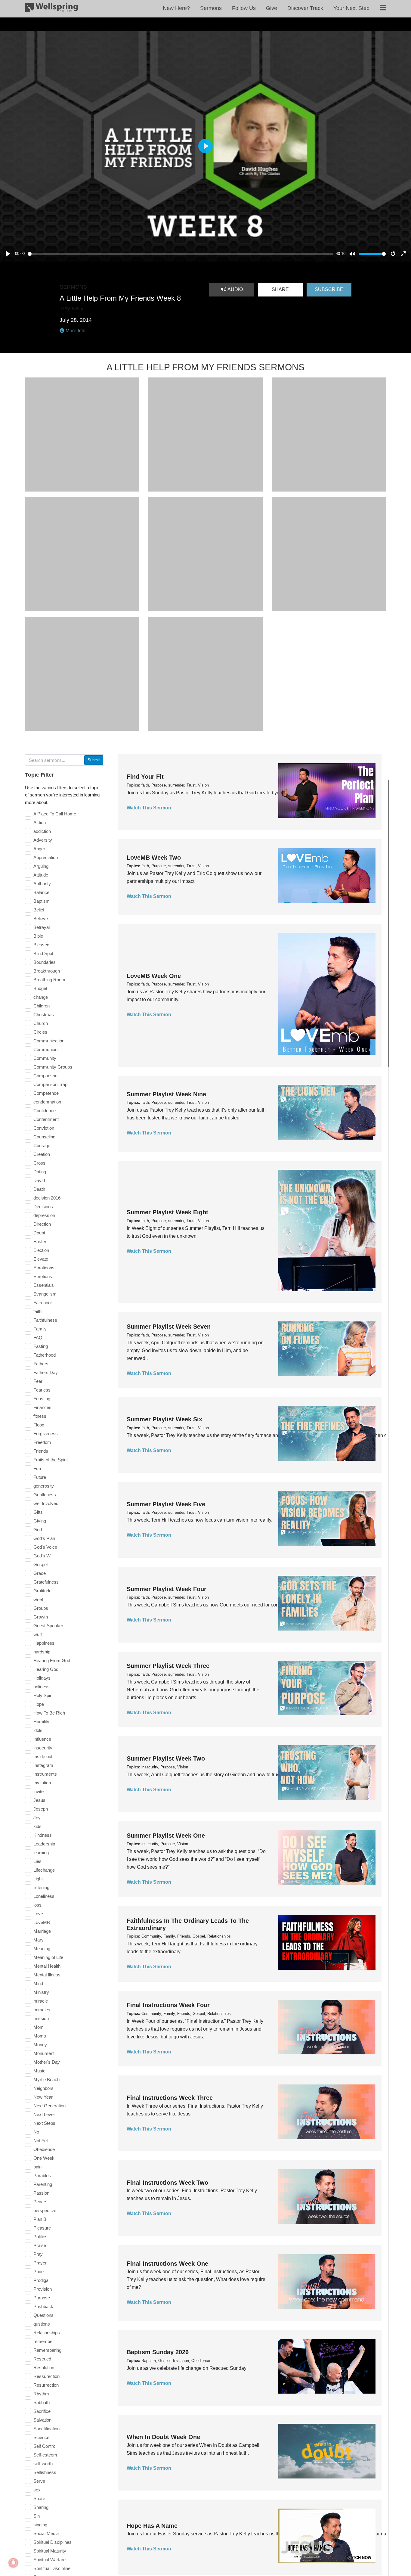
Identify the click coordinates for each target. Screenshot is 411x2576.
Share (280, 289)
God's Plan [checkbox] (44, 1538)
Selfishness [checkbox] (45, 2472)
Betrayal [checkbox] (42, 927)
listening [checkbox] (41, 1887)
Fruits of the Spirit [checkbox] (51, 1460)
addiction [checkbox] (42, 831)
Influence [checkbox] (42, 1739)
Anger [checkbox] (39, 849)
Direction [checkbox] (42, 1224)
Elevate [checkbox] (41, 1259)
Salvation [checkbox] (42, 2420)
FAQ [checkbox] (38, 1338)
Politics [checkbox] (40, 2237)
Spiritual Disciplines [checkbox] (53, 2542)
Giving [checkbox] (40, 1521)
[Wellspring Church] (51, 9)
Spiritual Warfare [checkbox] (49, 2560)
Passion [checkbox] (41, 2193)
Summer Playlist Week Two (166, 1758)
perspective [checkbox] (45, 2210)
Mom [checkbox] (39, 2027)
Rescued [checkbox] (42, 2359)
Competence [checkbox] (46, 1093)
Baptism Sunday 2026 (158, 2352)
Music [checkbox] (39, 2071)
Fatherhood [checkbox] (45, 1355)
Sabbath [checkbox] (42, 2402)
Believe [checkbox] (41, 919)
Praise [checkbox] (40, 2245)
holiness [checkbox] (42, 1687)
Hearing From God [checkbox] (52, 1660)
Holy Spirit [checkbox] (43, 1695)
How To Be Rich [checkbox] (49, 1713)
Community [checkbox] (45, 1058)
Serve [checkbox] (39, 2481)
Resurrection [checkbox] (46, 2385)
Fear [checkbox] (38, 1381)
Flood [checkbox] (39, 1425)
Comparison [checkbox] (45, 1076)
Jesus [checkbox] (39, 1800)
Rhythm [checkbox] (41, 2394)
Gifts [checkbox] (38, 1512)
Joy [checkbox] (37, 1818)
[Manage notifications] (13, 2563)
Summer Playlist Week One (166, 1836)
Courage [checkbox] (42, 1145)
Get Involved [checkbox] (46, 1503)
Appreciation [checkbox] (46, 857)
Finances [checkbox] (42, 1407)
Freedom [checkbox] (42, 1442)
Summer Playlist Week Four (167, 1589)
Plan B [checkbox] (40, 2219)
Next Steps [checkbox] (44, 2123)
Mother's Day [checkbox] (47, 2062)
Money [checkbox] (40, 2045)
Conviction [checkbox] (44, 1128)
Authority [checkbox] (42, 884)
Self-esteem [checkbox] (45, 2455)
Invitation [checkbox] (42, 1783)
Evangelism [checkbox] (45, 1294)
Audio (235, 289)
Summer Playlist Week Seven (169, 1327)
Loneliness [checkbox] (44, 1896)
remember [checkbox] (44, 2341)
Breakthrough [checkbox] (47, 971)
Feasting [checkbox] (42, 1399)
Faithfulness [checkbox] (45, 1320)
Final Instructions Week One (167, 2264)
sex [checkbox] (37, 2490)
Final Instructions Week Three (170, 2098)
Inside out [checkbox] (43, 1757)
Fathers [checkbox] (41, 1364)
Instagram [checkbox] (43, 1765)
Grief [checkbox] (38, 1599)
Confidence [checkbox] (45, 1111)
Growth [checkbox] (41, 1617)
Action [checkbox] (40, 822)
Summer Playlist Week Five (166, 1504)
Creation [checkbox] (42, 1154)
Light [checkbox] (38, 1879)
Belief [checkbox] (39, 910)
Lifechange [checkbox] (44, 1870)
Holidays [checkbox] (42, 1678)
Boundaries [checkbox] (45, 962)
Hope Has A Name (152, 2526)
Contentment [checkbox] (46, 1119)
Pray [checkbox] (38, 2254)
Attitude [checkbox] (41, 875)
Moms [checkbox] (40, 2036)
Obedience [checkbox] (44, 2149)
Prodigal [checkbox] (41, 2280)
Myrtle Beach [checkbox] (46, 2079)
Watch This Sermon (149, 808)
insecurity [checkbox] (43, 1748)
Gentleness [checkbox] (45, 1495)
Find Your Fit (145, 777)
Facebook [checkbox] (43, 1303)
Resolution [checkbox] (44, 2368)
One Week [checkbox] (44, 2158)
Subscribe (329, 289)
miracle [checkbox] (41, 2001)
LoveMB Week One (154, 976)
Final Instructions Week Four (168, 2005)
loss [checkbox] (37, 1905)
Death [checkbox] (39, 1189)
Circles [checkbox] (40, 1032)
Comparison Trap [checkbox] (50, 1084)
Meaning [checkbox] (42, 1949)
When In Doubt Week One (163, 2437)
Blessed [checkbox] (41, 945)
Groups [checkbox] (41, 1608)
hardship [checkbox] (42, 1652)
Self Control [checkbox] (45, 2446)
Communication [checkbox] (49, 1041)
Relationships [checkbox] (47, 2333)
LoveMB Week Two (154, 858)
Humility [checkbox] (41, 1722)
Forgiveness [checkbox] (46, 1434)
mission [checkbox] (41, 2018)
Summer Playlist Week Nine (166, 1094)
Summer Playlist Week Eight (167, 1212)
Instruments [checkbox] (45, 1774)
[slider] (181, 254)
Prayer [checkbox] (40, 2263)
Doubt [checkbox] (39, 1233)
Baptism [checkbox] (42, 901)
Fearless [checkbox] (42, 1390)
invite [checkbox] (39, 1791)
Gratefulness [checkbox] (46, 1582)
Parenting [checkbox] (43, 2184)
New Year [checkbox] (43, 2097)
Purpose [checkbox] (42, 2298)
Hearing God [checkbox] (46, 1669)
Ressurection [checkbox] (46, 2376)
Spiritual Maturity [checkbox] (50, 2551)
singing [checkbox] (40, 2525)
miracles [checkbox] (42, 2010)
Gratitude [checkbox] (42, 1591)
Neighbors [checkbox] (43, 2088)
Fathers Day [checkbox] (46, 1372)
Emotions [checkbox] (43, 1276)
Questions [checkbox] (43, 2315)
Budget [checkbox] (40, 988)
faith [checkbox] (37, 1311)
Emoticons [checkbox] (44, 1268)
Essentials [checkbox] (44, 1285)
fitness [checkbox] (40, 1416)
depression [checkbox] (44, 1215)
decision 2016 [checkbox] (47, 1198)
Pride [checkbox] (39, 2272)
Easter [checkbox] (40, 1241)
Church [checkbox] (41, 1023)
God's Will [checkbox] (43, 1556)
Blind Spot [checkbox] (43, 953)
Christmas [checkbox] (44, 1015)
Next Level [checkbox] (44, 2114)
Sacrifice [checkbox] (42, 2411)
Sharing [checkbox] (41, 2507)
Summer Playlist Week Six (164, 1419)
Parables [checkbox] (42, 2176)
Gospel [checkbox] (40, 1564)
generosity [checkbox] (44, 1486)
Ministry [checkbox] (41, 1992)
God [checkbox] (38, 1530)
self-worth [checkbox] (43, 2464)
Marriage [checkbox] (42, 1931)
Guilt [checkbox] (38, 1634)
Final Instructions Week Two (167, 2183)
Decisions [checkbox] (43, 1207)
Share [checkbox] (39, 2498)
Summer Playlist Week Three (168, 1666)
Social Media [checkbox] (46, 2533)
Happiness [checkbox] (44, 1643)
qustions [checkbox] (42, 2324)
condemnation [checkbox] (47, 1102)
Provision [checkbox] (43, 2289)
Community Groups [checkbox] (53, 1067)
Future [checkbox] (40, 1477)
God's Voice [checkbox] (45, 1547)
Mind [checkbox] (38, 1983)
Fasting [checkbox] (41, 1346)
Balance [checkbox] (41, 892)
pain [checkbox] (37, 2167)
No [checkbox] (36, 2132)
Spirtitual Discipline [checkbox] (52, 2568)
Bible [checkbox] (38, 936)
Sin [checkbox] (37, 2516)
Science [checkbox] (41, 2437)
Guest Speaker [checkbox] (48, 1626)
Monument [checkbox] (44, 2053)
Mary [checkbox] (39, 1940)
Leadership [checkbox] (44, 1844)
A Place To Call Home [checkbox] (55, 814)
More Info (75, 331)
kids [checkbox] (37, 1826)
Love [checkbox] (38, 1914)
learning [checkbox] (41, 1853)
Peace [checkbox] (40, 2202)
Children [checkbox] (42, 1006)
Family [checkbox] (40, 1329)
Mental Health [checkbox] (47, 1966)
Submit (94, 760)
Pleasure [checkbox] (42, 2228)
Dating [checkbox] (40, 1172)
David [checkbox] (39, 1180)
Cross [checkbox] (39, 1163)
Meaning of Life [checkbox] (48, 1957)
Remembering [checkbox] (47, 2350)
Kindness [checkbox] (43, 1835)
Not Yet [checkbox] (41, 2141)
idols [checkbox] (38, 1730)
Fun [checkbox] (37, 1468)
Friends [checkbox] (41, 1451)
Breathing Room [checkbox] (49, 980)
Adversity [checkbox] (43, 840)
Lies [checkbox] (37, 1861)
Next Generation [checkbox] (49, 2106)
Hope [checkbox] (39, 1704)
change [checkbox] (41, 997)
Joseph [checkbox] (41, 1809)
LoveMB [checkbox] (42, 1922)
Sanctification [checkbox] (46, 2429)
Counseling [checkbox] (44, 1137)
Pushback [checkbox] (43, 2306)
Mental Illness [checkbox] (47, 1975)
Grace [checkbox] (40, 1573)
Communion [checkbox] (45, 1049)
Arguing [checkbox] (41, 866)
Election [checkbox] (41, 1250)
